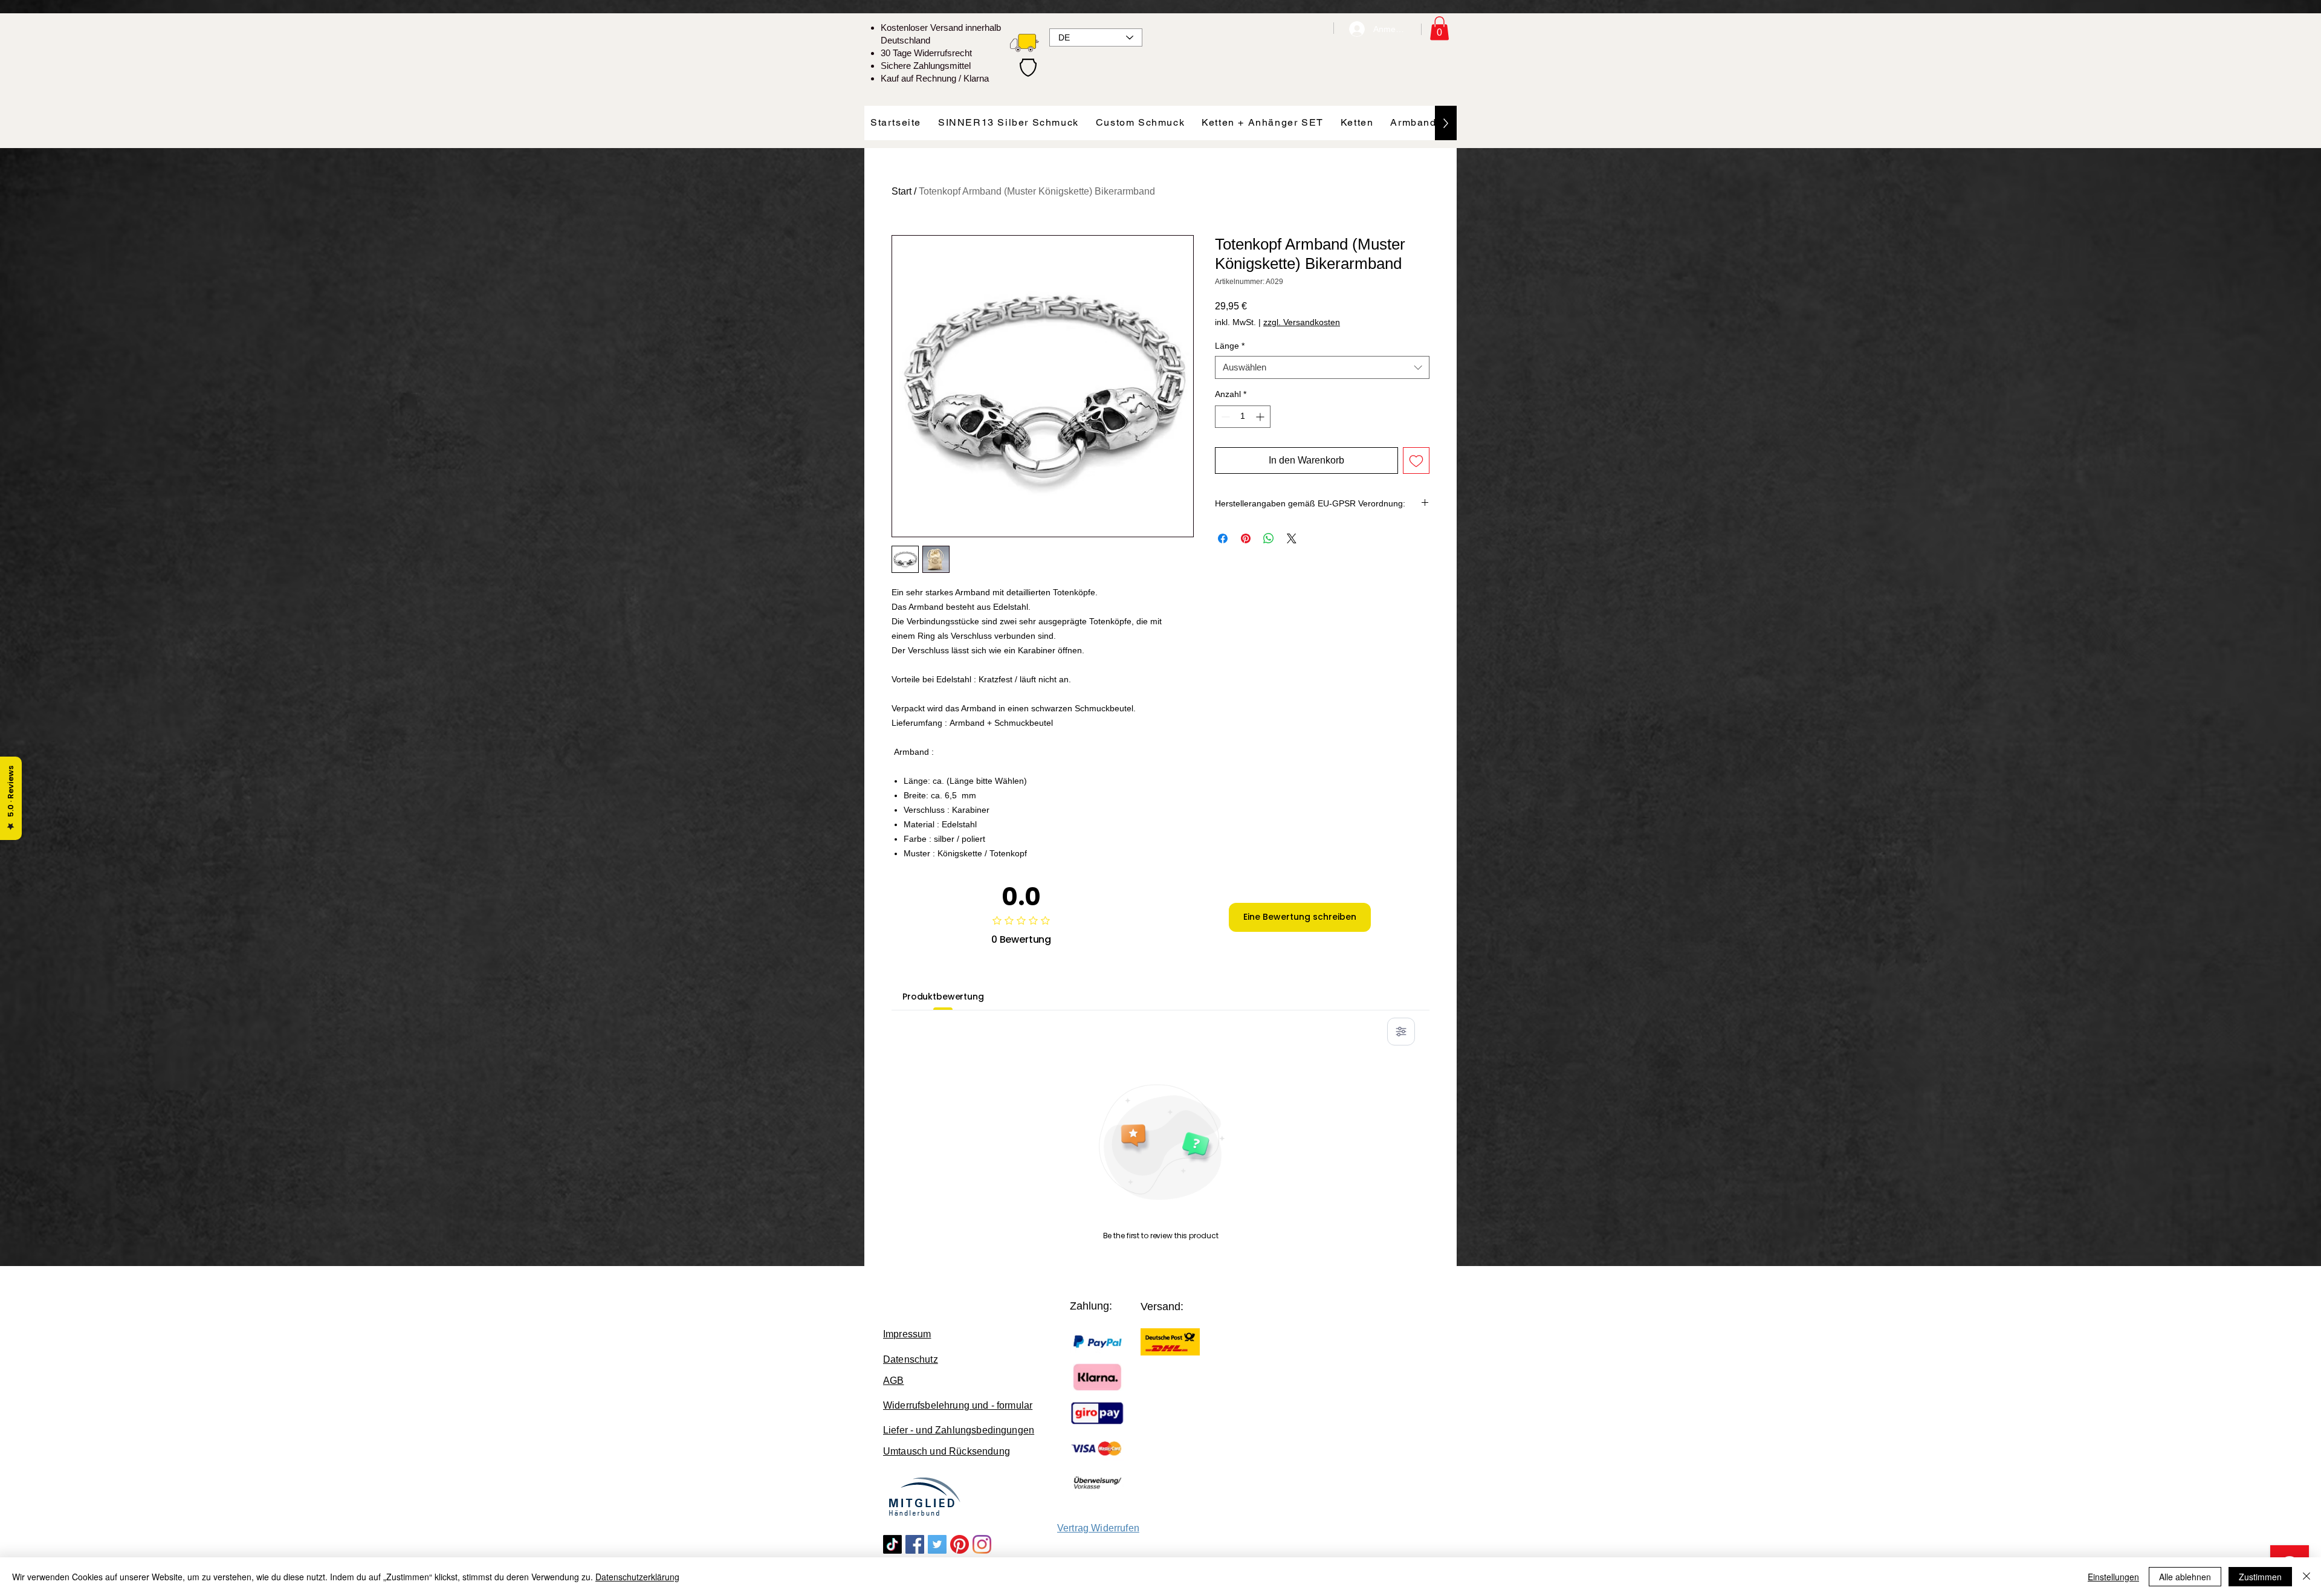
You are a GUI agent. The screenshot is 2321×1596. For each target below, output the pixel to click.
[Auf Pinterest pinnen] (1246, 538)
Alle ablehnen (2185, 1577)
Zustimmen (2260, 1577)
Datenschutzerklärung (637, 1577)
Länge (1230, 346)
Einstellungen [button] (2113, 1577)
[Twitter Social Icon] (937, 1544)
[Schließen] (2306, 1577)
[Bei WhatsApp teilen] (1269, 538)
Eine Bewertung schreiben (1300, 917)
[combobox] (1322, 367)
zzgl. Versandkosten (1302, 322)
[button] (1439, 28)
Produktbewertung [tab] (943, 997)
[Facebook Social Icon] (915, 1544)
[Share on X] (1292, 538)
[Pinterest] (960, 1544)
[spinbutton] (1243, 417)
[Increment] (1261, 417)
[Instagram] (982, 1544)
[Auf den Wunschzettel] (1416, 460)
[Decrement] (1224, 417)
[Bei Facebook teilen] (1223, 538)
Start (902, 191)
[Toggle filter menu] (1401, 1032)
